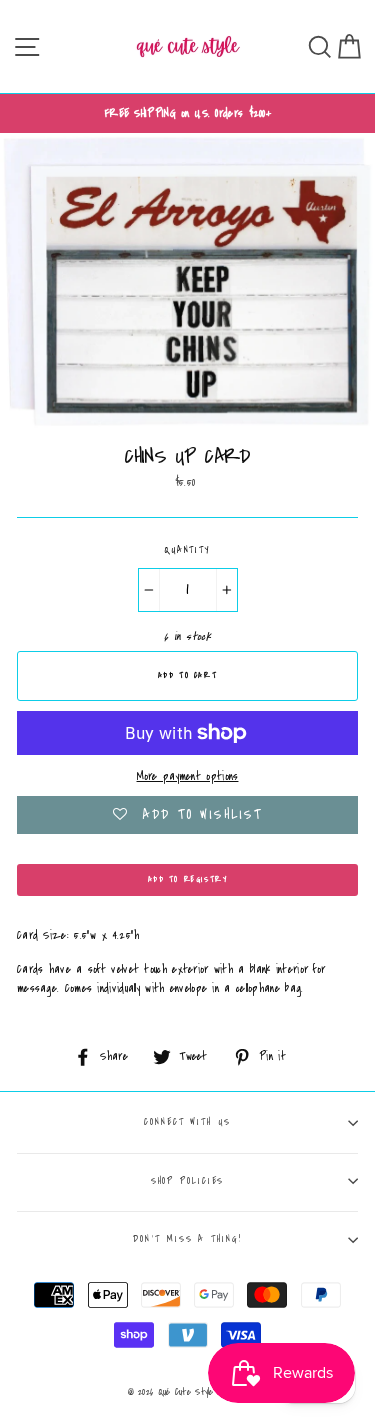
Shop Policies (188, 1181)
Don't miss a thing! (187, 1239)
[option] (187, 113)
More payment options (188, 776)
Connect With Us (187, 1122)
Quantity (187, 550)
